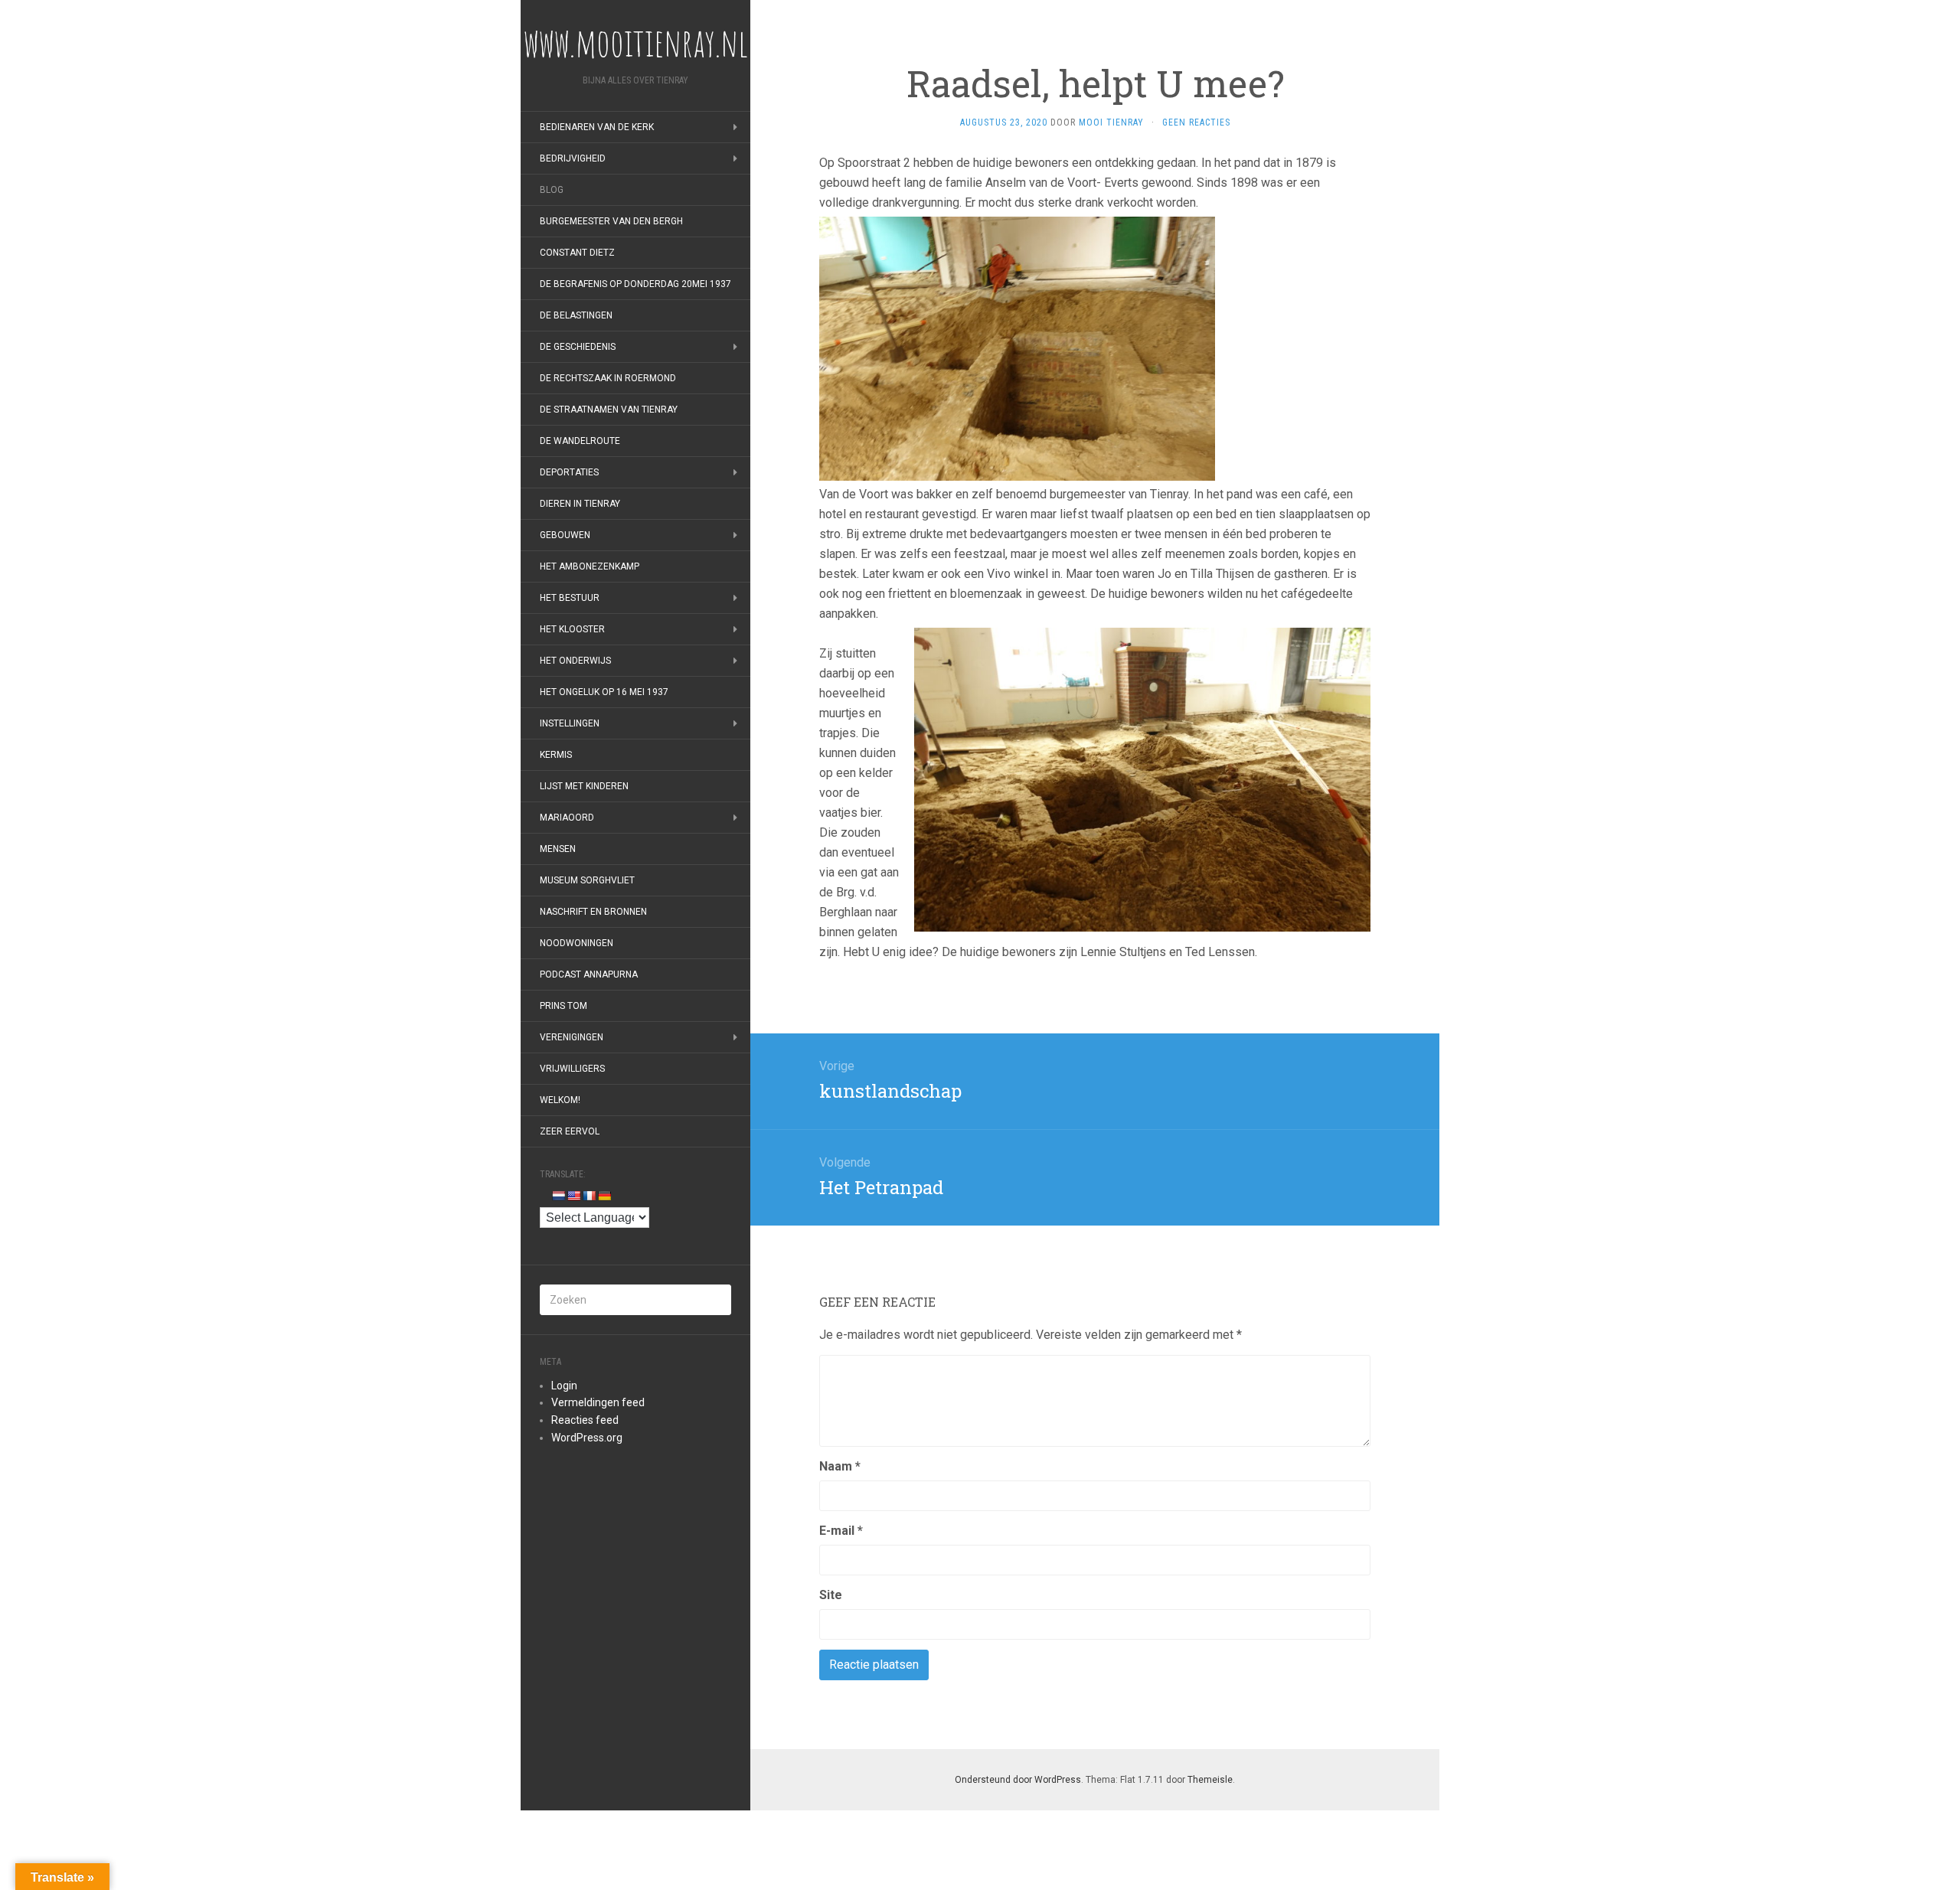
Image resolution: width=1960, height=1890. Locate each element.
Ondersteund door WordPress (1018, 1780)
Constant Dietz (577, 253)
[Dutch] (558, 1196)
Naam (840, 1466)
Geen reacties (1196, 122)
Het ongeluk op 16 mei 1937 (604, 692)
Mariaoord (567, 818)
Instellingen (570, 723)
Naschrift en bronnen (593, 912)
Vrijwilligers (572, 1069)
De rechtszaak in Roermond (608, 378)
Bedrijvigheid (573, 158)
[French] (589, 1196)
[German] (604, 1196)
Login (564, 1386)
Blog (552, 190)
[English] (573, 1196)
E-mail (841, 1531)
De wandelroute (580, 441)
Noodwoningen (577, 943)
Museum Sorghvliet (587, 880)
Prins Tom (563, 1006)
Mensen (558, 849)
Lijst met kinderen (584, 786)
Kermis (556, 755)
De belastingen (576, 315)
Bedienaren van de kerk (597, 127)
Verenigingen (572, 1037)
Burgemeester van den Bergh (611, 221)
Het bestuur (570, 598)
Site (831, 1595)
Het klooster (572, 629)
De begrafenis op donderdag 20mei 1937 (635, 284)
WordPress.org (587, 1438)
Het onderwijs (575, 661)
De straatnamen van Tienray (609, 410)
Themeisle (1210, 1780)
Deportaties (569, 472)
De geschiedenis (578, 347)
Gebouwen (565, 535)
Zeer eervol (570, 1131)
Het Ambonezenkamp (590, 566)
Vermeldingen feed (598, 1402)
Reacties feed (585, 1420)
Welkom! (560, 1100)
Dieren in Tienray (580, 504)
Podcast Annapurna (589, 974)
